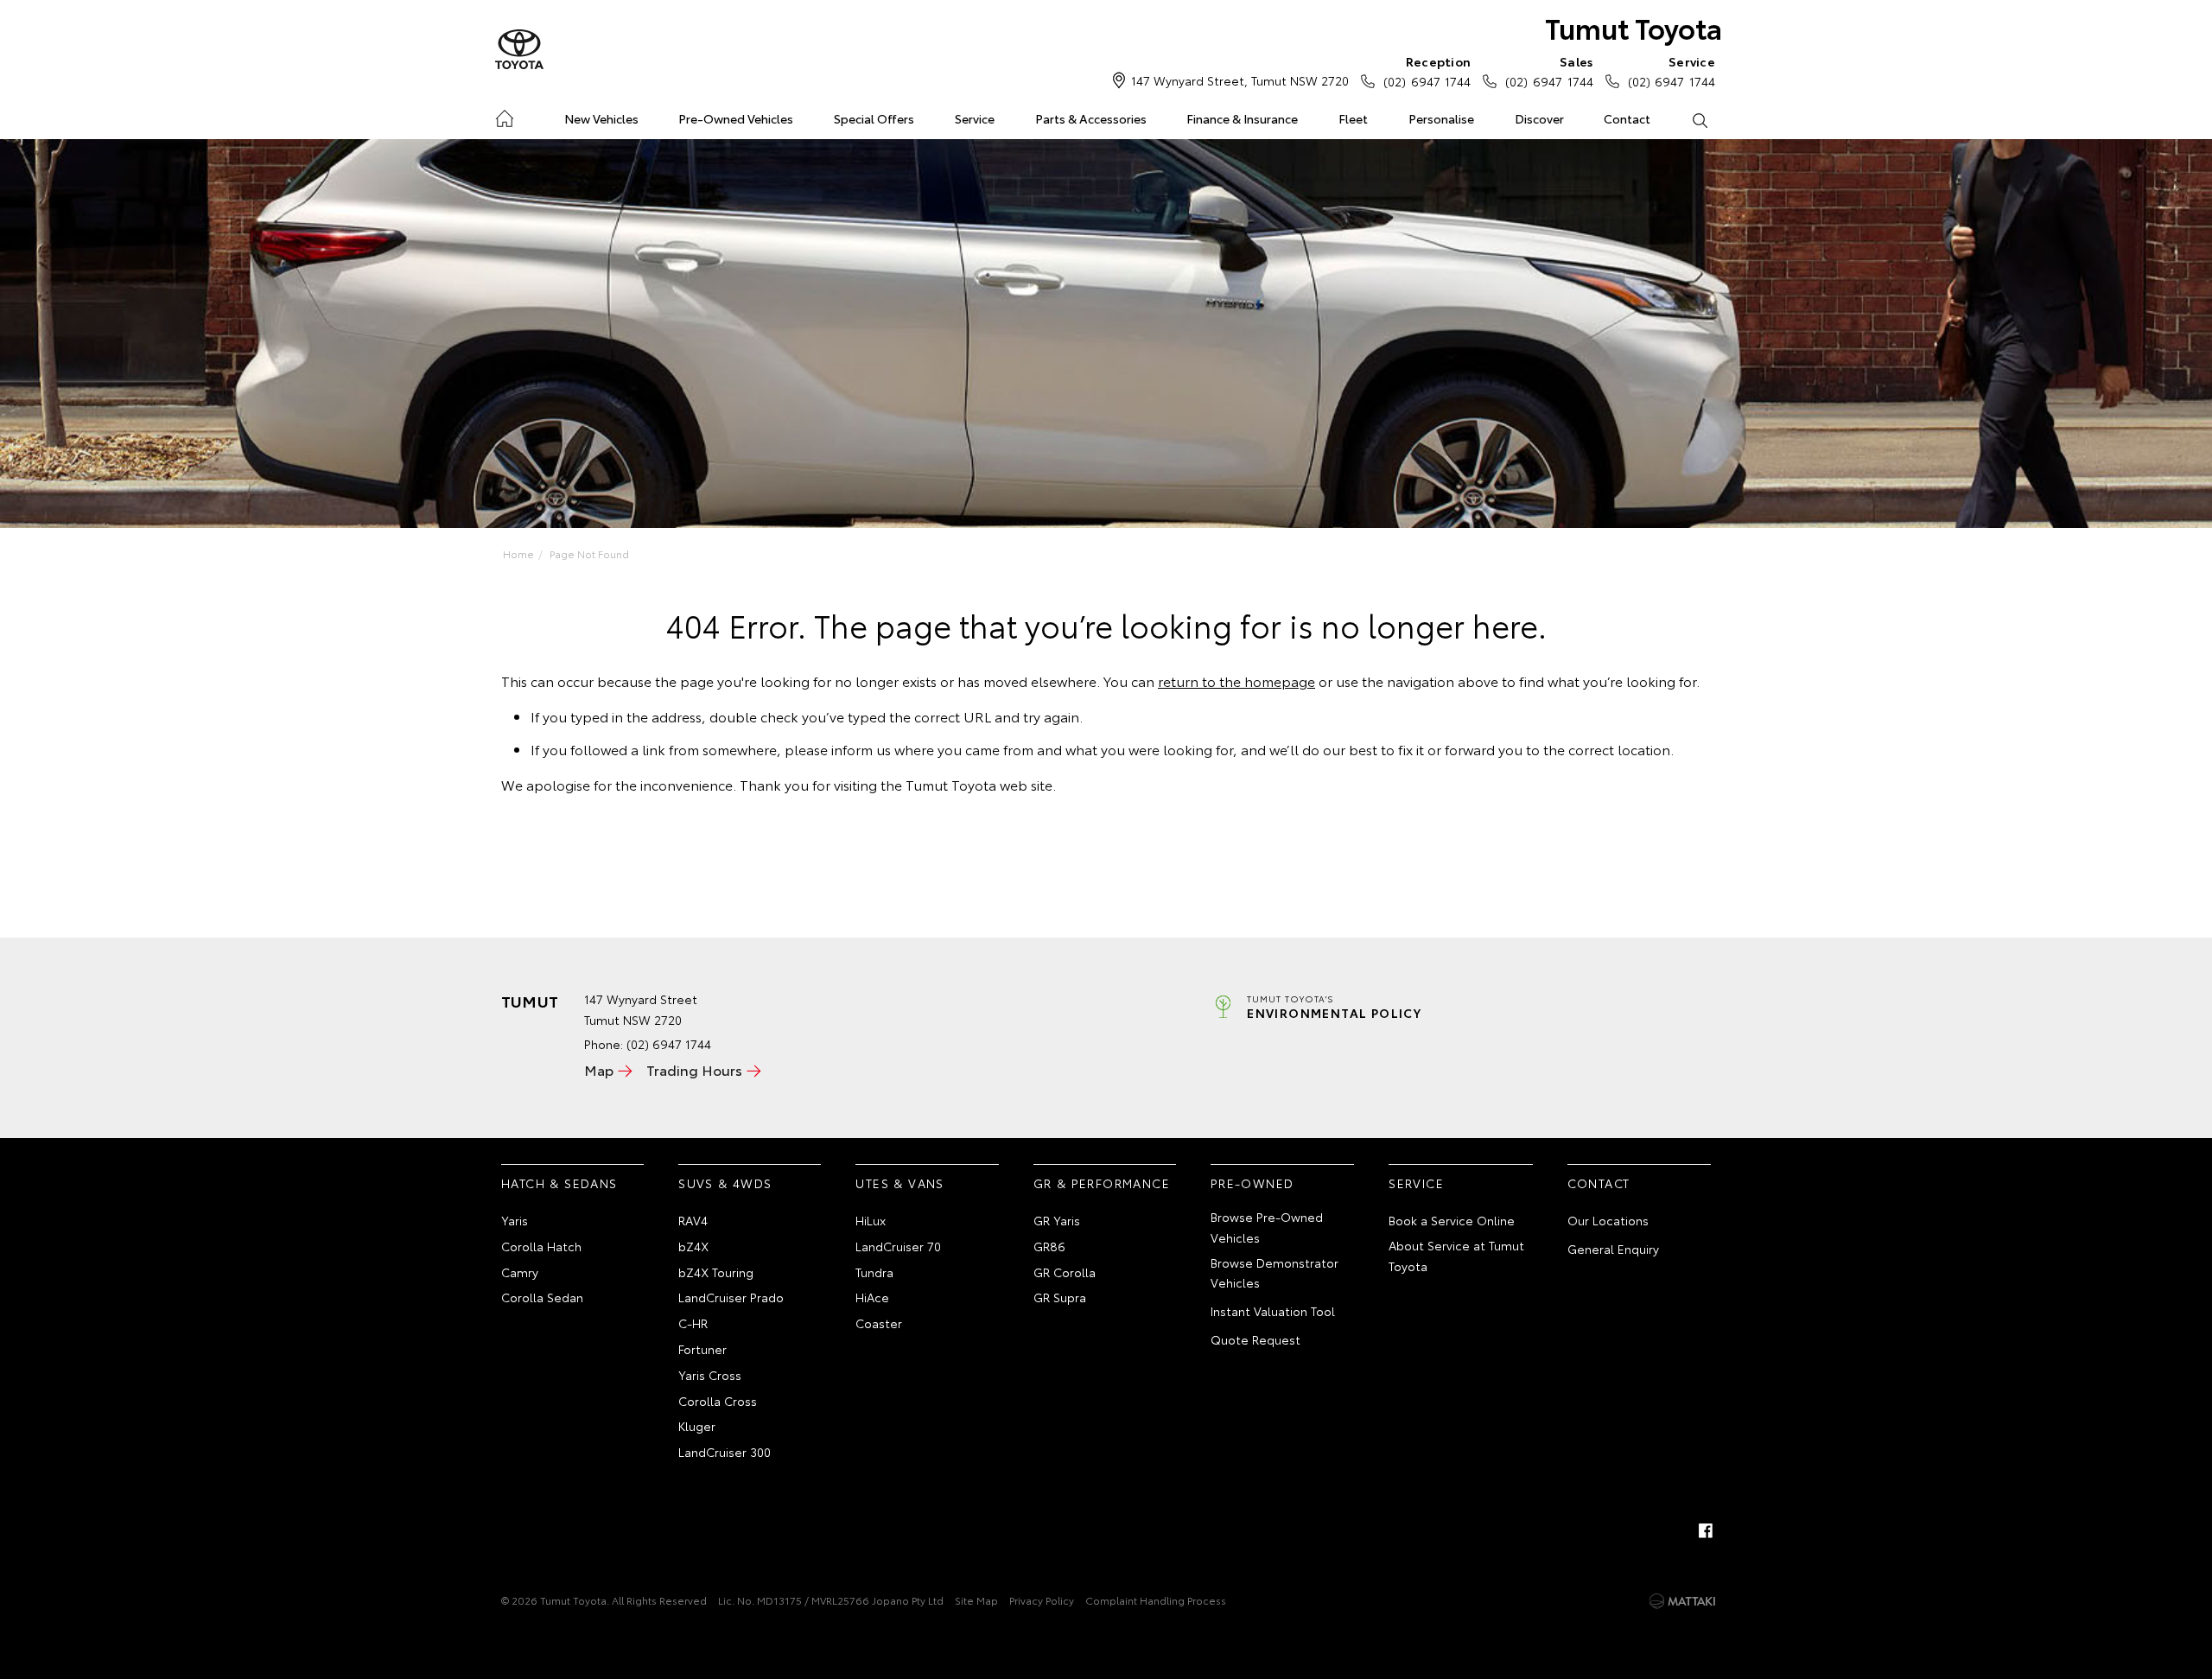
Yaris (515, 1220)
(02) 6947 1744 (1427, 71)
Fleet (1353, 118)
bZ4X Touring (716, 1272)
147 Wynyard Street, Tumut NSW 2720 (1240, 80)
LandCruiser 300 (725, 1452)
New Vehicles (601, 118)
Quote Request (1255, 1339)
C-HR (693, 1323)
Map (599, 1069)
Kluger (697, 1426)
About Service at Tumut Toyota (1456, 1256)
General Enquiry (1613, 1249)
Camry (520, 1272)
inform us (861, 749)
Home (504, 115)
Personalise (1441, 118)
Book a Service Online (1452, 1220)
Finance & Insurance (1242, 118)
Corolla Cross (718, 1401)
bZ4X (693, 1246)
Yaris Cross (710, 1375)
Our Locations (1608, 1220)
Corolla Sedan (542, 1297)
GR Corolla (1065, 1272)
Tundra (874, 1272)
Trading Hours (694, 1069)
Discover (1539, 118)
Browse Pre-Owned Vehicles (1267, 1227)
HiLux (871, 1220)
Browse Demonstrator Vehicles (1274, 1273)
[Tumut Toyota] (519, 50)
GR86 (1049, 1246)
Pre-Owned (1252, 1183)
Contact (1627, 118)
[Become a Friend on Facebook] (1706, 1530)
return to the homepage (1236, 681)
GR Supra (1060, 1297)
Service (975, 118)
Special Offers (874, 118)
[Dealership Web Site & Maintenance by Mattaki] (1682, 1601)
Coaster (879, 1323)
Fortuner (702, 1349)
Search (1699, 119)
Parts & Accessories (1091, 118)
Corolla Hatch (541, 1246)
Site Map (976, 1600)
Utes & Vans (899, 1183)
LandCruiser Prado (731, 1297)
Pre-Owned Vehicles (736, 118)
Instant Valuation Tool (1273, 1311)
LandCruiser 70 (898, 1246)
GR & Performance (1102, 1183)
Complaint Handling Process (1156, 1600)
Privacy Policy (1042, 1600)
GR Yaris (1057, 1220)
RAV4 (693, 1220)
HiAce (872, 1297)
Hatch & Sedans (559, 1183)
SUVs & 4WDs (725, 1183)
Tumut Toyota (1634, 27)
